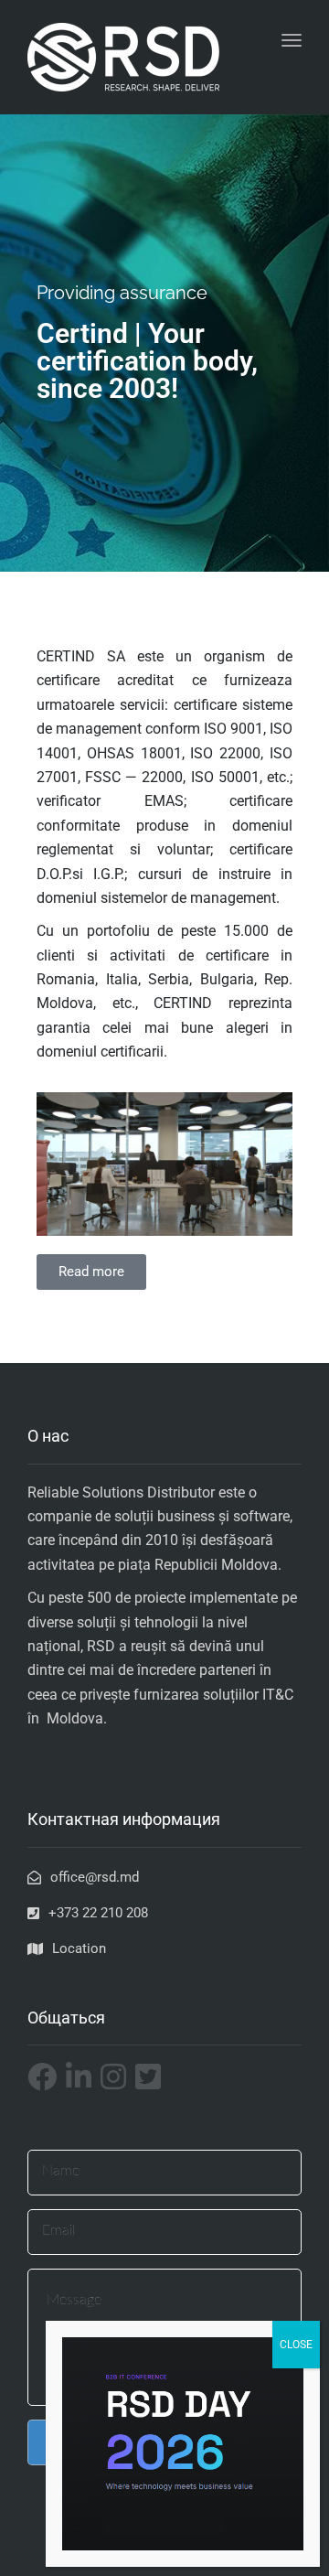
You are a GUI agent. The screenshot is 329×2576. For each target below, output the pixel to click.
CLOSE (296, 2345)
